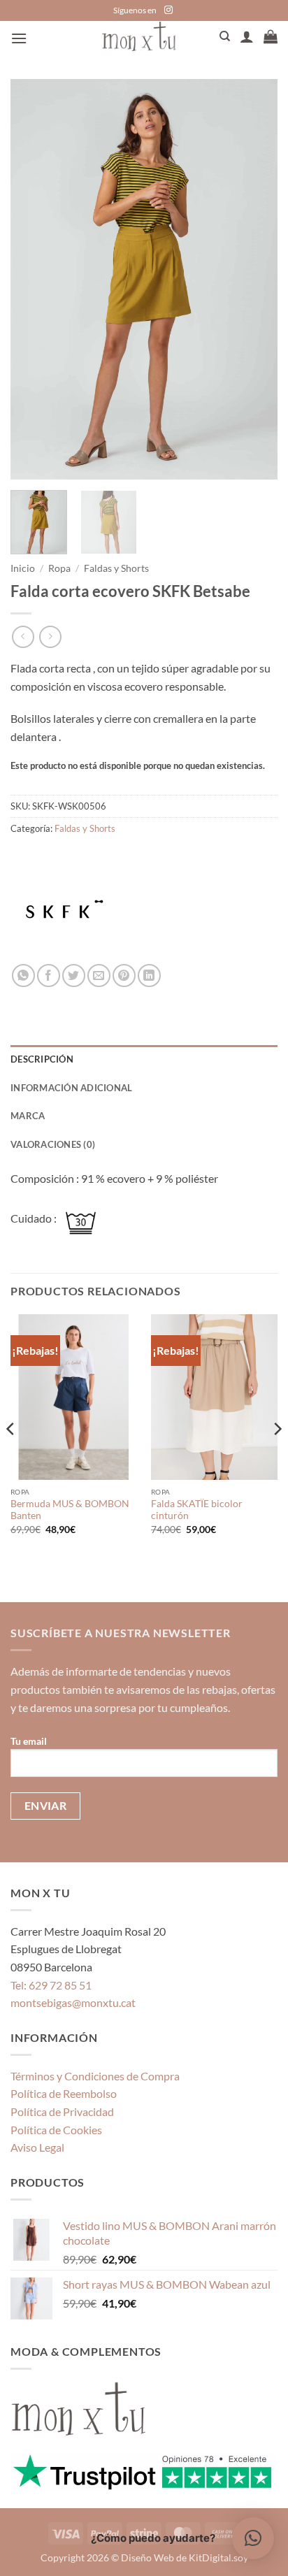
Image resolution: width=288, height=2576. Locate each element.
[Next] (254, 279)
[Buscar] (225, 36)
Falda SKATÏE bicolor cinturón (197, 1510)
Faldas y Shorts (116, 568)
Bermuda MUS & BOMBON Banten (70, 1510)
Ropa (59, 568)
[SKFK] (63, 912)
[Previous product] (50, 636)
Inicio (23, 568)
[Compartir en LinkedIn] (149, 976)
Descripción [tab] (42, 1059)
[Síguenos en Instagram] (168, 10)
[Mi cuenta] (247, 36)
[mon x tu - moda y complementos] (139, 36)
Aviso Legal (37, 2147)
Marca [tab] (28, 1116)
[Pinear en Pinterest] (124, 976)
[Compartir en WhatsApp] (23, 976)
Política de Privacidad (62, 2111)
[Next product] (23, 636)
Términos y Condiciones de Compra (95, 2076)
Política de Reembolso (64, 2093)
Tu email (29, 1741)
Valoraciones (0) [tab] (53, 1144)
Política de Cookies (56, 2130)
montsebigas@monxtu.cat (73, 2002)
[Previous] (34, 279)
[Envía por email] (99, 976)
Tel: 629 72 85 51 (51, 1985)
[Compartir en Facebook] (49, 976)
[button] (19, 38)
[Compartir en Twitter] (74, 976)
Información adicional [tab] (71, 1088)
